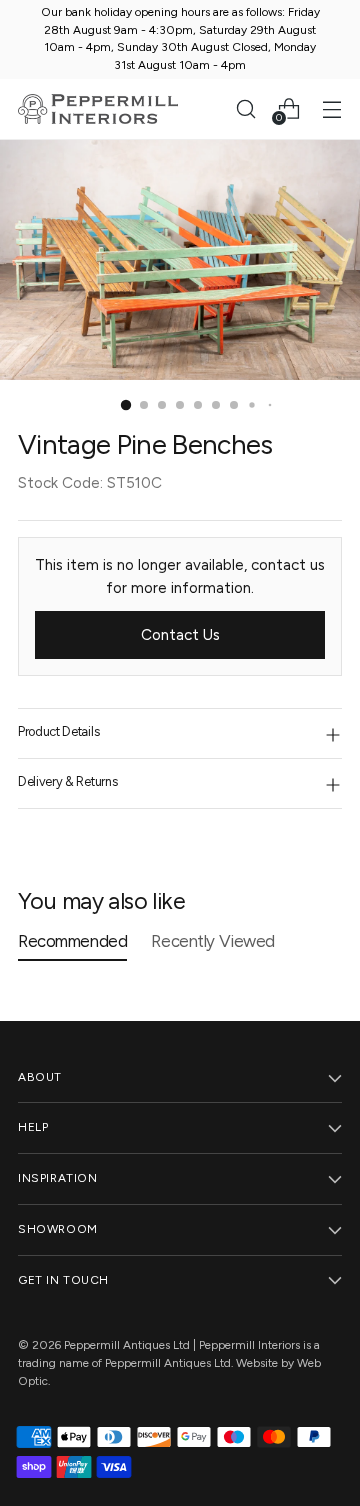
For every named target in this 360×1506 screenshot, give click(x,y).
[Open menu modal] (331, 108)
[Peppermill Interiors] (98, 109)
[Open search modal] (245, 108)
